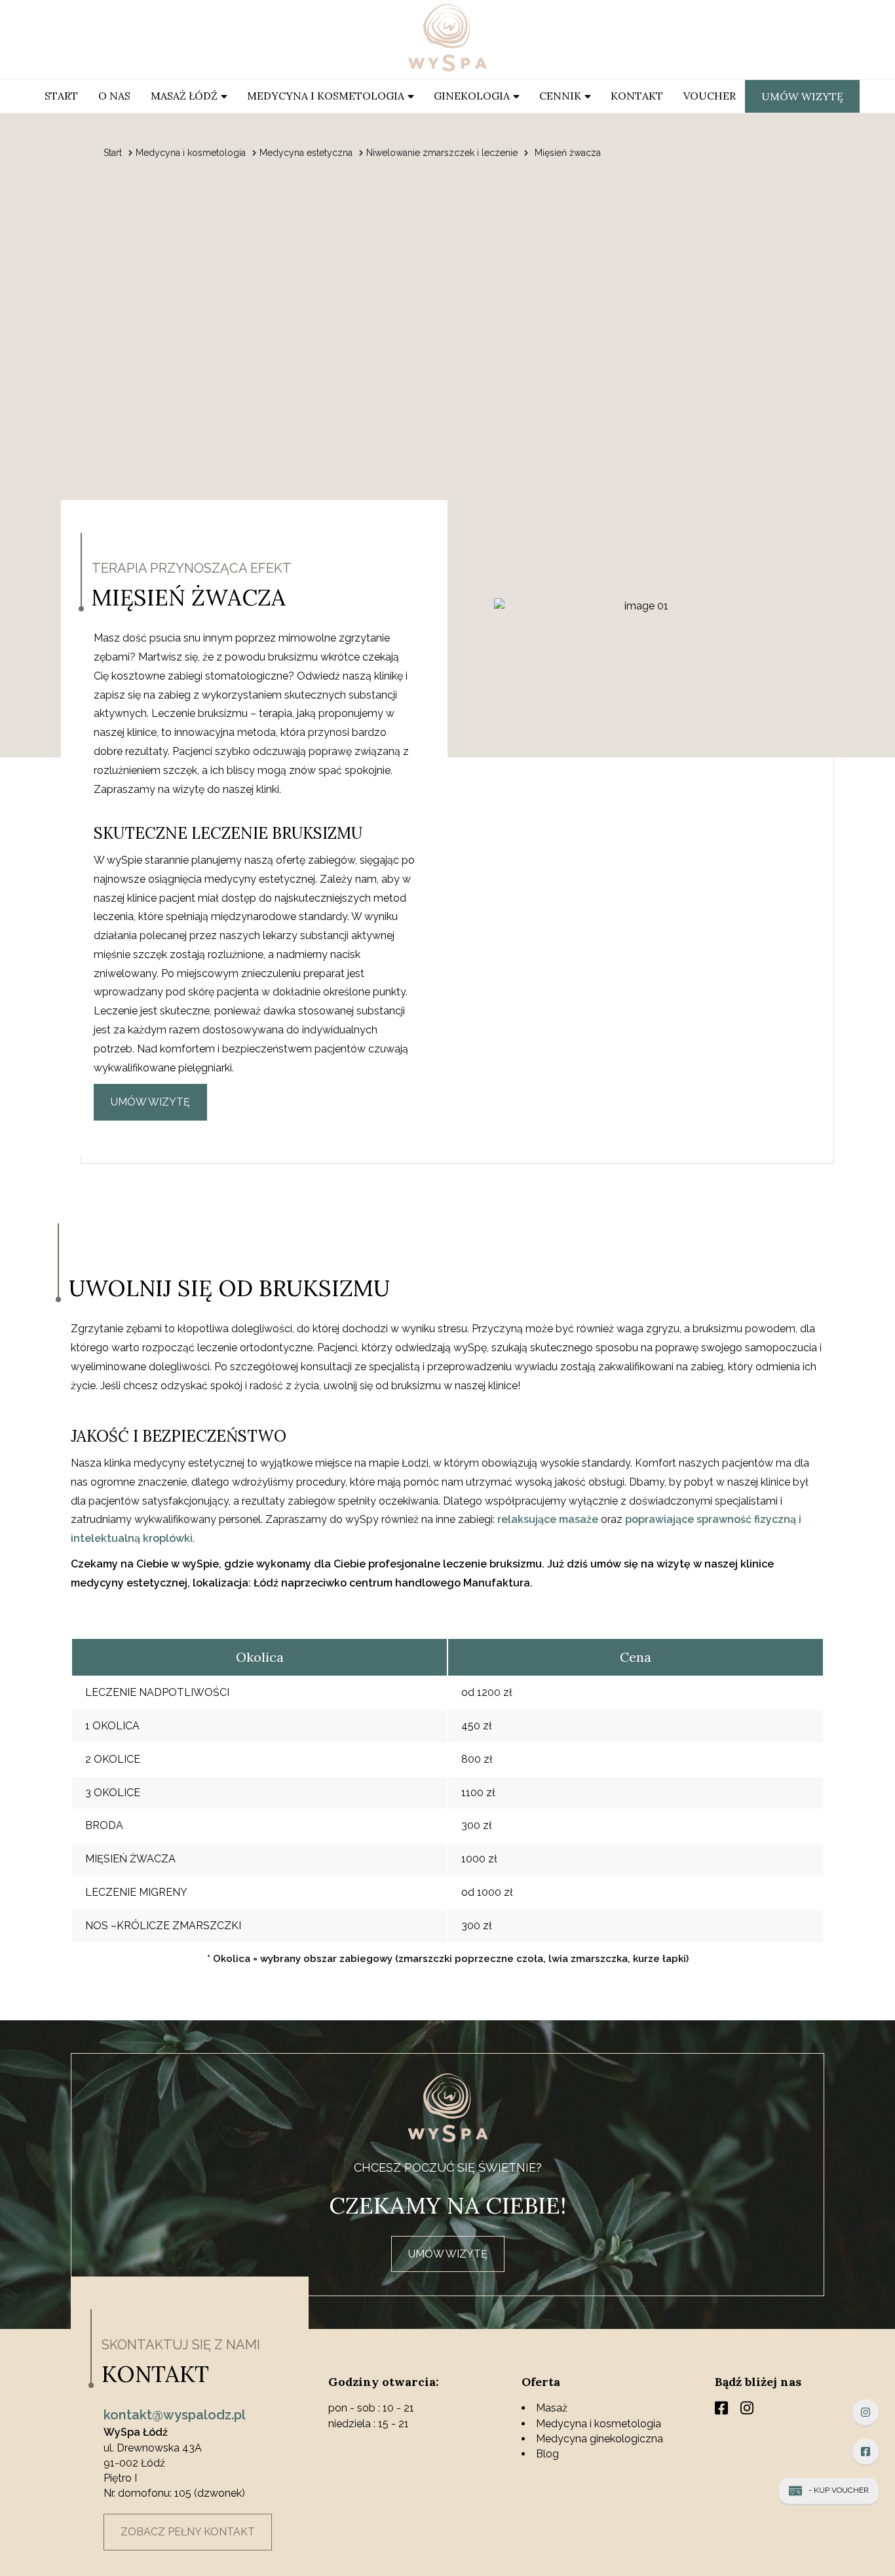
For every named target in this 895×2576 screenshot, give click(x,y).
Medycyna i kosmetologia (326, 96)
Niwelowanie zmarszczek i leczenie (442, 153)
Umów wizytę (802, 96)
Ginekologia (472, 96)
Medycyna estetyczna (306, 153)
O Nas (114, 96)
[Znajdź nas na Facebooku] (866, 2451)
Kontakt (637, 96)
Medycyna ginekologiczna (600, 2439)
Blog (547, 2454)
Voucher (710, 96)
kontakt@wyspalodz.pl (175, 2415)
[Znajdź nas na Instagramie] (866, 2412)
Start (61, 96)
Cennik (560, 96)
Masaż (552, 2408)
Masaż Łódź (184, 96)
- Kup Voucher (839, 2490)
